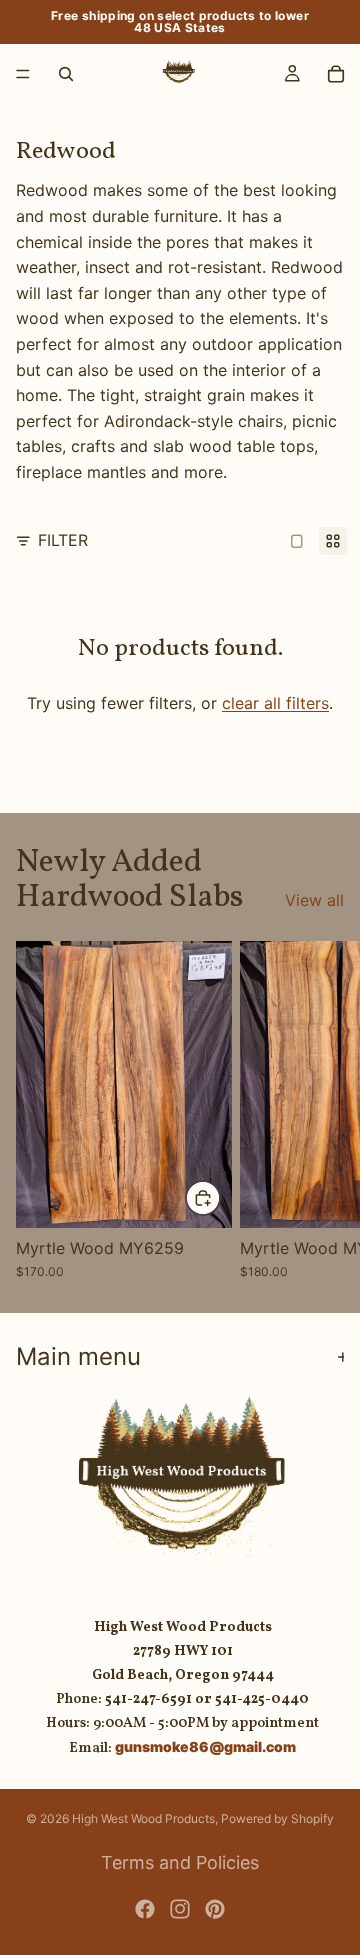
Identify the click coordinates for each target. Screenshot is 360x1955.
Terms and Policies (180, 1862)
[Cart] (336, 74)
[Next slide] (322, 1110)
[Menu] (23, 74)
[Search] (66, 74)
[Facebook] (145, 1909)
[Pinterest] (215, 1909)
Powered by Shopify (277, 1818)
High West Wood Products (143, 1818)
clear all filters (275, 703)
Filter (63, 540)
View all (314, 900)
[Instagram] (180, 1909)
